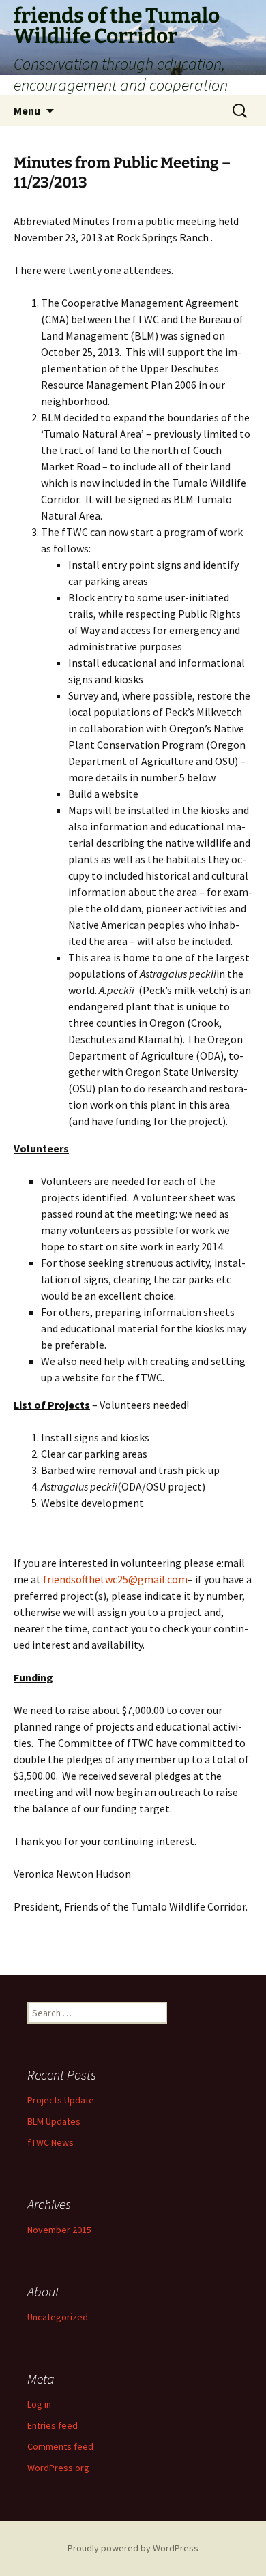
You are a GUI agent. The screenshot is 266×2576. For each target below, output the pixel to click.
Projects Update (61, 2100)
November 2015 (59, 2230)
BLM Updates (54, 2121)
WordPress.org (58, 2468)
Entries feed (53, 2425)
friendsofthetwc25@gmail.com (115, 1579)
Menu (27, 110)
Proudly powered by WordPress (133, 2548)
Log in (39, 2404)
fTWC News (50, 2142)
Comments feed (60, 2446)
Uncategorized (58, 2317)
